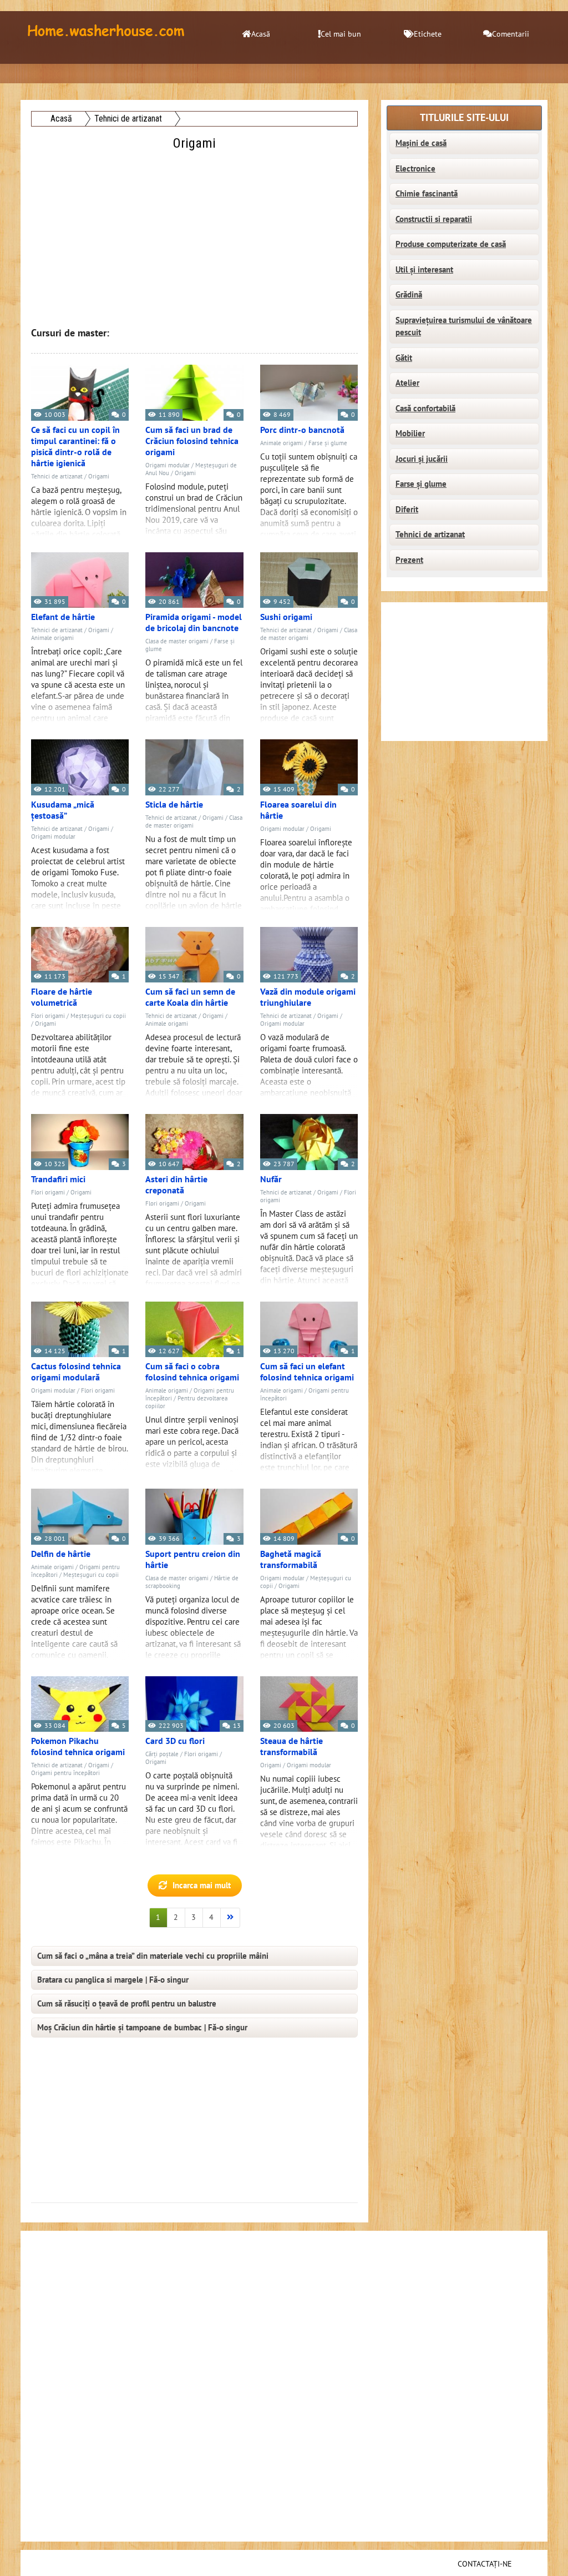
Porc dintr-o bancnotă (302, 430)
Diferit (407, 510)
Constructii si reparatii (434, 219)
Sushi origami (286, 617)
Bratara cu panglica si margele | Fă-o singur (113, 1980)
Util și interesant (424, 270)
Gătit (404, 358)
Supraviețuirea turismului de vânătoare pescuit (464, 327)
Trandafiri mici (58, 1179)
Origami (99, 477)
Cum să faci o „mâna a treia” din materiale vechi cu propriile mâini (153, 1956)
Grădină (409, 295)
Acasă (261, 34)
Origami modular (168, 465)
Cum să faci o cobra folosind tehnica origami (192, 1372)
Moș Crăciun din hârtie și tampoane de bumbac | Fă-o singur (142, 2028)
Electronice (415, 169)
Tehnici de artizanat (57, 477)
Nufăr (271, 1179)
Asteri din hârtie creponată (176, 1185)
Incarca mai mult (202, 1886)
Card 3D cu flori (175, 1741)
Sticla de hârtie (174, 805)
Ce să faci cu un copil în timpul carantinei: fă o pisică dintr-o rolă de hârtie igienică (75, 447)
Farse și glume (328, 443)
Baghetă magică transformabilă (291, 1560)
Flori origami (48, 1016)
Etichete (428, 34)
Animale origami (282, 443)
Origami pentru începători (65, 1773)
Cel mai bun (341, 34)
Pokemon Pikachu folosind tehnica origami (78, 1747)
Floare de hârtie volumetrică (62, 997)
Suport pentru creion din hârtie (193, 1560)
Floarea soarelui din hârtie (298, 810)
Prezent (409, 560)
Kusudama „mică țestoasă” (63, 810)
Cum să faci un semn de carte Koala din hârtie (190, 997)
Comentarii (511, 34)
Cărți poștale (162, 1754)
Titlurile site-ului (464, 118)
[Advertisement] (196, 231)
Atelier (407, 383)
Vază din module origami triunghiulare (308, 997)
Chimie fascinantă (427, 194)
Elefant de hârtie (63, 617)
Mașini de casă (421, 143)
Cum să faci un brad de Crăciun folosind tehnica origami (192, 441)
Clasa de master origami (177, 641)
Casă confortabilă (425, 409)
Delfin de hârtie (61, 1554)
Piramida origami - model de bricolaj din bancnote (194, 623)
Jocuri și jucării (422, 459)
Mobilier (410, 433)
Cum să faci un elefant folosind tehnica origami (307, 1372)
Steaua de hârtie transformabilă (291, 1747)
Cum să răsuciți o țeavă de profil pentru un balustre (127, 2004)
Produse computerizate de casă (451, 244)
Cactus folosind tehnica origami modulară (76, 1372)
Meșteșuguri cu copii (98, 1016)
